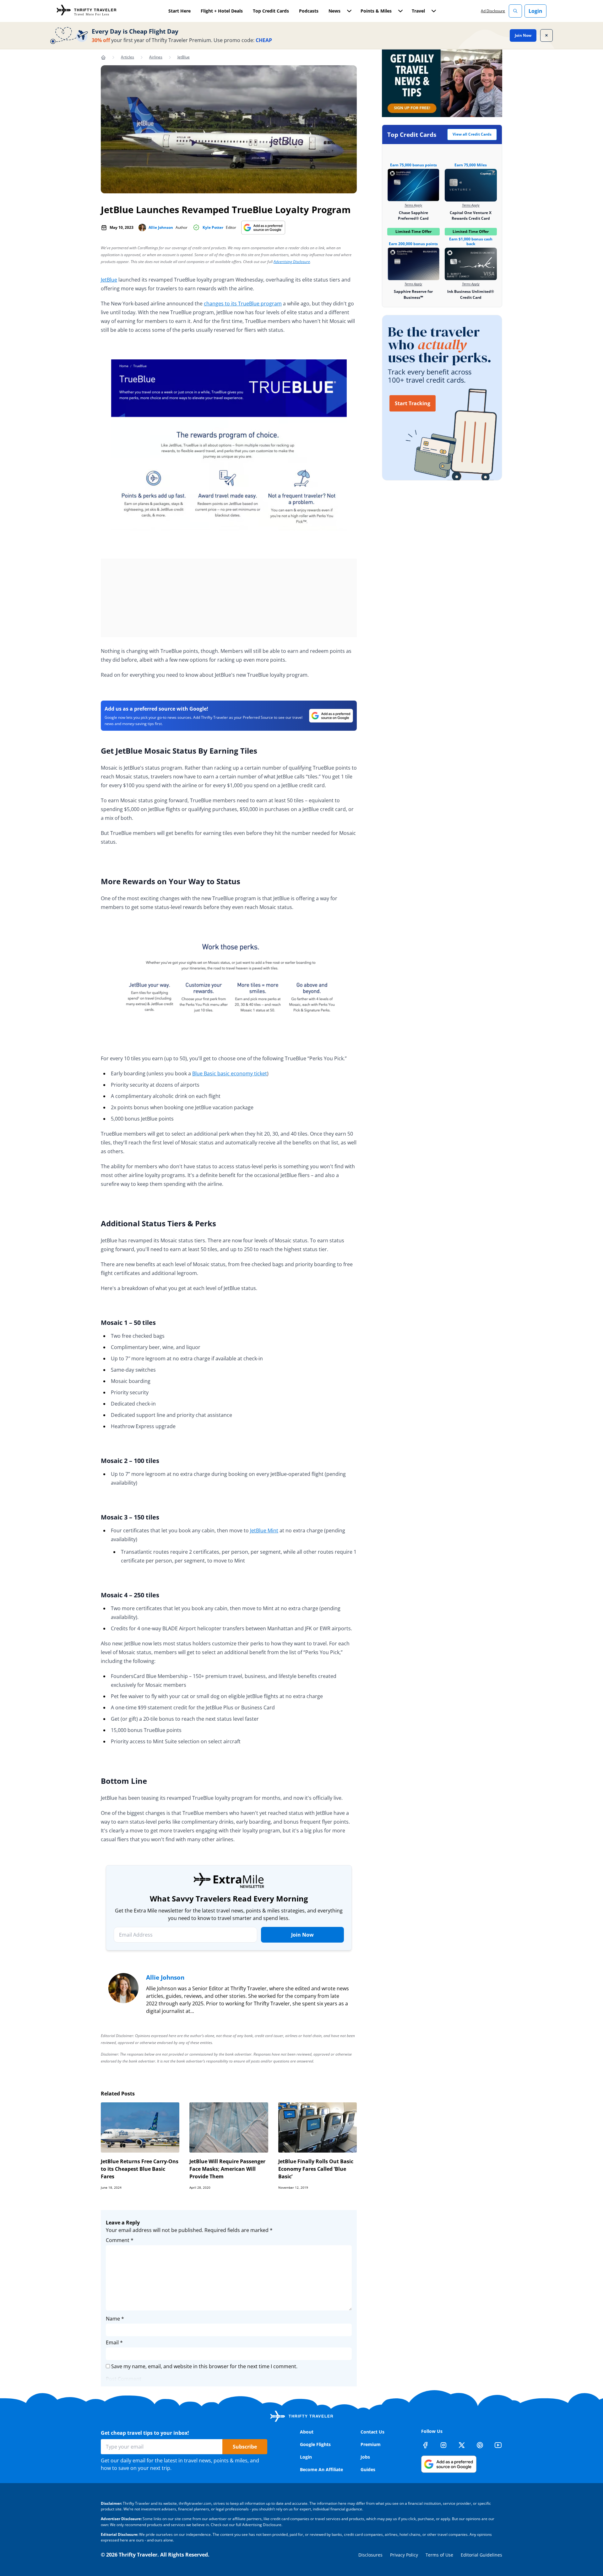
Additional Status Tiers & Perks (158, 1223)
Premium (371, 2444)
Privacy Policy (404, 2555)
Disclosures (370, 2555)
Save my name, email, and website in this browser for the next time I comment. (204, 2366)
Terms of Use (439, 2555)
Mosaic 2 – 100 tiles (130, 1461)
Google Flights (315, 2444)
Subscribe (245, 2447)
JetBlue (184, 57)
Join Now (523, 35)
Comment (120, 2240)
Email (114, 2342)
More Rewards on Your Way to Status (171, 881)
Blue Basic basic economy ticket (230, 1073)
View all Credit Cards (472, 134)
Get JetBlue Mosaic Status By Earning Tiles (179, 751)
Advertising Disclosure (292, 262)
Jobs (365, 2457)
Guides (368, 2469)
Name (115, 2319)
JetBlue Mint (264, 1530)
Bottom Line (124, 1781)
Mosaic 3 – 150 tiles (130, 1517)
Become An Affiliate (321, 2469)
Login (535, 11)
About (307, 2432)
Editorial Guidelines (481, 2555)
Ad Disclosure (493, 11)
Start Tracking (413, 403)
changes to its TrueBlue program (243, 304)
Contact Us (372, 2432)
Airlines (156, 57)
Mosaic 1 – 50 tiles (128, 1323)
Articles (128, 57)
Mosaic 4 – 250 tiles (130, 1595)
